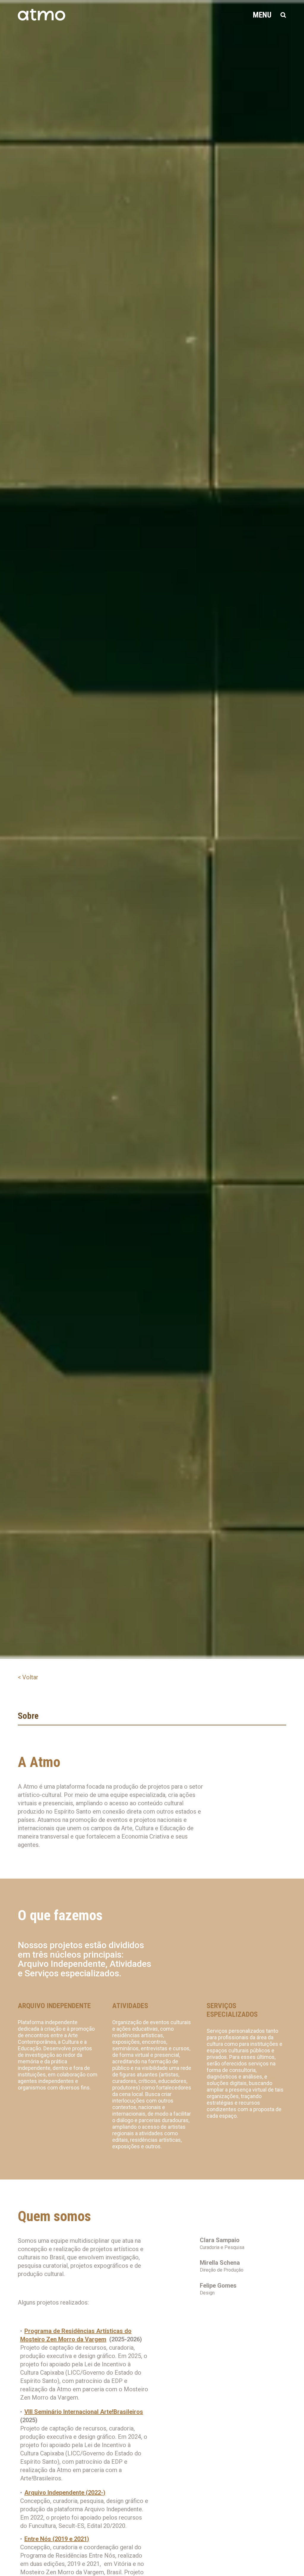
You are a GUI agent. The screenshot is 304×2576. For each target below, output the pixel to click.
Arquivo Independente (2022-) (65, 2493)
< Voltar (28, 1677)
